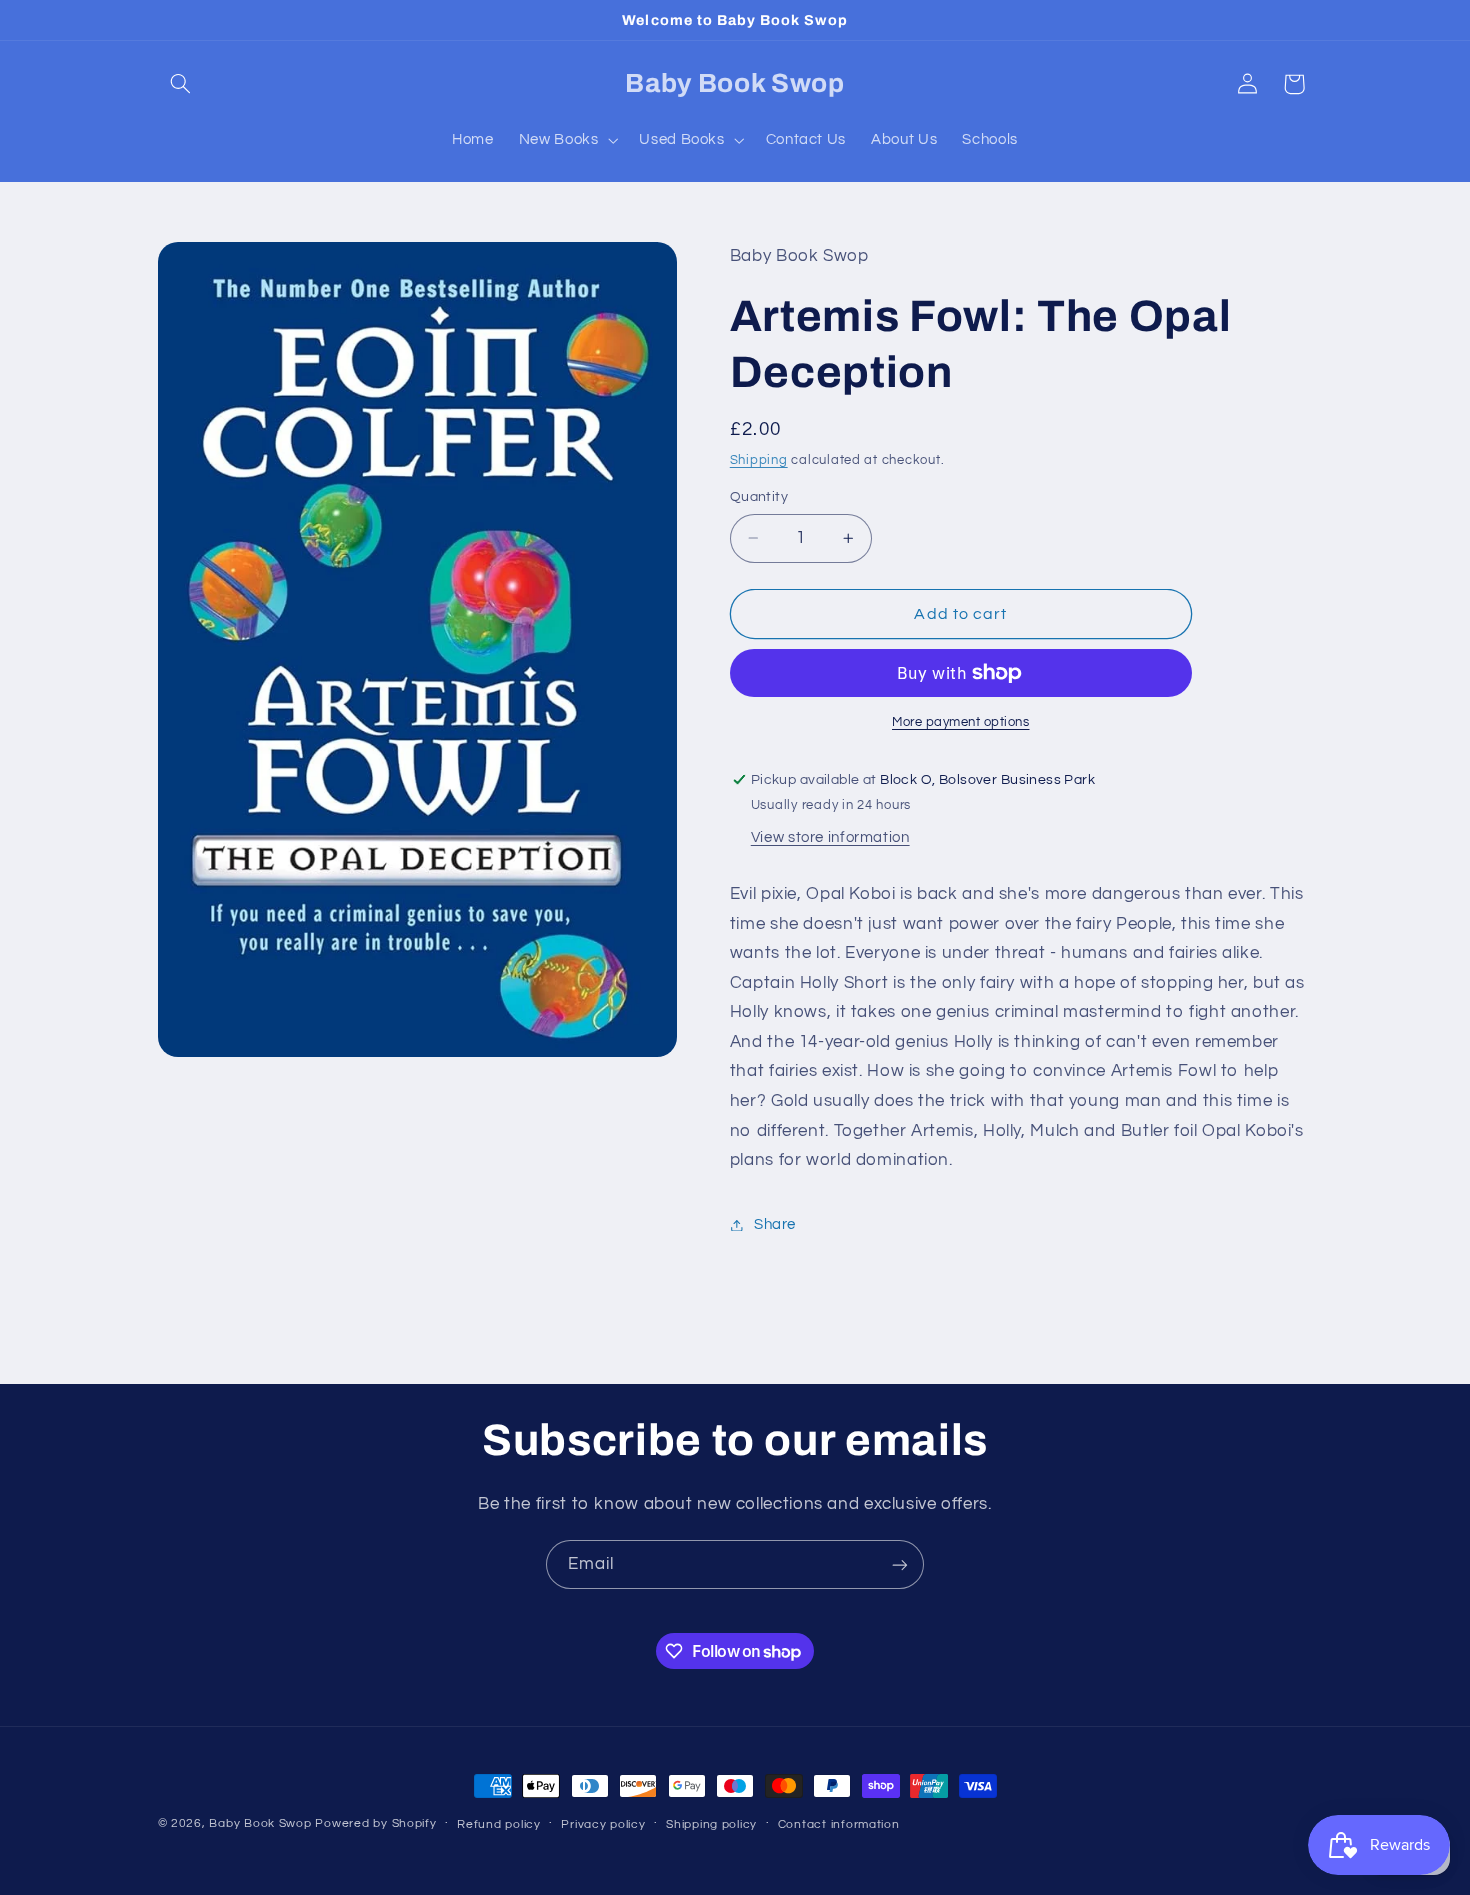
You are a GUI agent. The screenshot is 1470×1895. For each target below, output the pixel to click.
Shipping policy (711, 1824)
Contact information (839, 1824)
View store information (830, 837)
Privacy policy (603, 1824)
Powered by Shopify (375, 1823)
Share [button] (775, 1224)
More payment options (961, 722)
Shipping (759, 460)
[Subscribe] (900, 1564)
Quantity (759, 497)
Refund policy (499, 1824)
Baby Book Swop (260, 1823)
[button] (181, 84)
